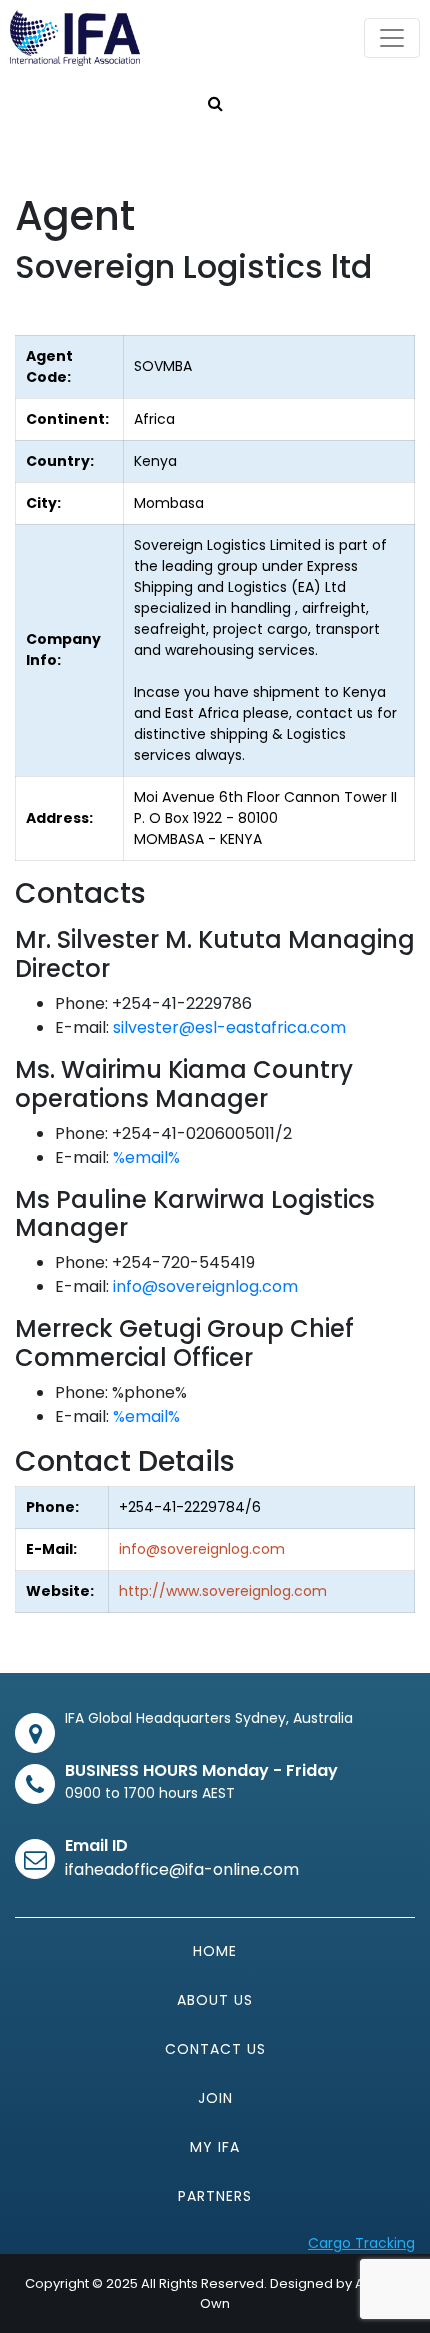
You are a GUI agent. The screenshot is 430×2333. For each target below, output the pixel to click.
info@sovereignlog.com (205, 1286)
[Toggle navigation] (392, 38)
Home (215, 1951)
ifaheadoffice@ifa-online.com (182, 1869)
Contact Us (215, 2049)
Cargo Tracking (361, 2243)
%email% (146, 1157)
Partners (215, 2196)
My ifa (215, 2147)
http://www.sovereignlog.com (223, 1591)
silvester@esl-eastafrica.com (229, 1027)
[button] (215, 104)
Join (215, 2098)
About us (215, 2000)
